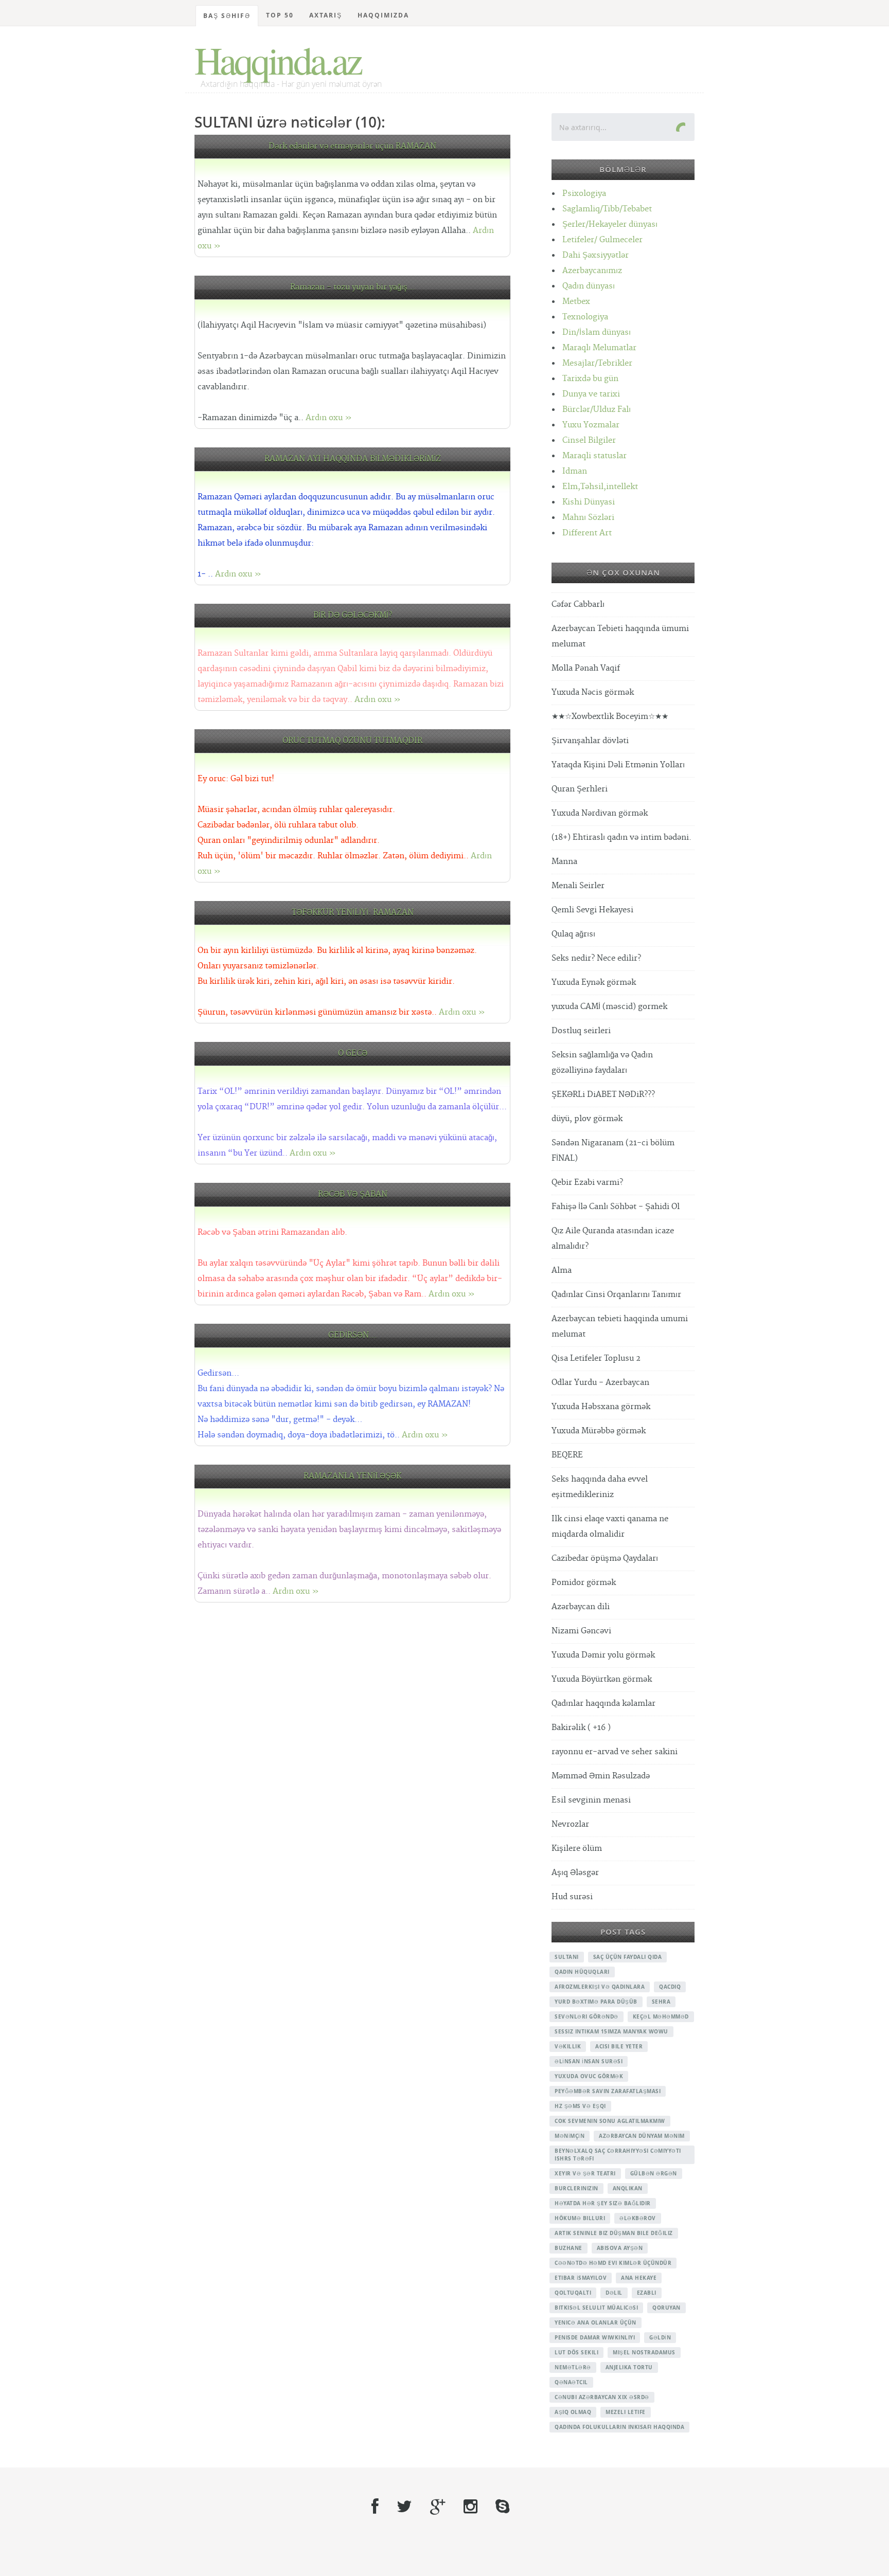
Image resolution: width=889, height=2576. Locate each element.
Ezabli (647, 2293)
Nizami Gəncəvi (581, 1631)
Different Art (587, 533)
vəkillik (568, 2046)
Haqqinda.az (278, 60)
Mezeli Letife (626, 2412)
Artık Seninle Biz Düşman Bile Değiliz (614, 2233)
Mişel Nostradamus (644, 2352)
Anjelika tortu (629, 2367)
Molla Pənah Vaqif (586, 668)
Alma (562, 1271)
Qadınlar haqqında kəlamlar (603, 1704)
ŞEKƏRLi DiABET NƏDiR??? (603, 1095)
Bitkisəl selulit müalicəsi (596, 2308)
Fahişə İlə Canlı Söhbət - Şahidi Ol (616, 1207)
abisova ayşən (620, 2248)
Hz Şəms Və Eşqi (580, 2106)
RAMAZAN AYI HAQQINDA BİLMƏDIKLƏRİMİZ (353, 459)
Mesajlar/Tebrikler (597, 363)
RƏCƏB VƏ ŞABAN (353, 1194)
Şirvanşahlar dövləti (590, 741)
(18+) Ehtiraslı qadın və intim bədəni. (621, 837)
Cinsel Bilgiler (589, 440)
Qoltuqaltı (573, 2293)
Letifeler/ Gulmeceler (602, 240)
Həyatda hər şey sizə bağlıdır (603, 2203)
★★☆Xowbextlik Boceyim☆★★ (610, 717)
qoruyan (666, 2308)
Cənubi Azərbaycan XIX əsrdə (602, 2397)
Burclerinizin (576, 2188)
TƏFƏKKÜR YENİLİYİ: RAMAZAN (353, 913)
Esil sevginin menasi (591, 1800)
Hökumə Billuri (580, 2218)
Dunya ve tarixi (591, 394)
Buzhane (568, 2248)
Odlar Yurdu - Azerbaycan (600, 1383)
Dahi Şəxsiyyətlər (595, 255)
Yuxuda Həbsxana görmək (601, 1407)
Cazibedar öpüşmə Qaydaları (605, 1559)
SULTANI (567, 1957)
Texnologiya (585, 317)
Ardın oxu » (329, 418)
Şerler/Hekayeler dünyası (610, 224)
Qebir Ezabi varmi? (587, 1183)
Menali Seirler (578, 886)
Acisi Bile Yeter (619, 2046)
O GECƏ (353, 1053)
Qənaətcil (571, 2382)
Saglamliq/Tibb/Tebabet (607, 209)
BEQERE (567, 1455)
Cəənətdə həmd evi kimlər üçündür (613, 2263)
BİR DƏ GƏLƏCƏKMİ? (353, 615)
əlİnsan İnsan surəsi (589, 2061)
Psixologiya (584, 194)
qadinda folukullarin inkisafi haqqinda (619, 2427)
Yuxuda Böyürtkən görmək (602, 1679)
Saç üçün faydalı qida (628, 1957)
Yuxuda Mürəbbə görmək (599, 1431)
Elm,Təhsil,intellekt (600, 487)
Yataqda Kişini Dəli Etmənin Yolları (618, 765)
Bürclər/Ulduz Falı (597, 410)
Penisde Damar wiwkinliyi (595, 2337)
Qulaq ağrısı (573, 934)
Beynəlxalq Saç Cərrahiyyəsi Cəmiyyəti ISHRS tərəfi (618, 2155)
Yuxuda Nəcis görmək (593, 692)
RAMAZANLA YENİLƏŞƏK (352, 1476)
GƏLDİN (660, 2337)
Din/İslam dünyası (597, 332)
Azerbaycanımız (592, 271)
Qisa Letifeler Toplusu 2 (596, 1358)
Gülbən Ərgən (654, 2173)
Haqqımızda (383, 15)
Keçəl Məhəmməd (661, 2016)
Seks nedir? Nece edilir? (596, 958)
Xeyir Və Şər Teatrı (585, 2173)
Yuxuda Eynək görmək (594, 983)
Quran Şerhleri (580, 789)
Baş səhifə (227, 16)
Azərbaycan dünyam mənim (642, 2136)
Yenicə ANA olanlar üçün (595, 2322)
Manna (564, 862)
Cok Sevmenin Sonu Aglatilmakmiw (610, 2121)
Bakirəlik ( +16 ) (581, 1728)
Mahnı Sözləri (588, 518)
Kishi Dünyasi (589, 502)
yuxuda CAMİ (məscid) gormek (609, 1007)
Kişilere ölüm (577, 1849)
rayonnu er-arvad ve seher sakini (615, 1752)
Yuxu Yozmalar (591, 425)
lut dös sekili (576, 2352)
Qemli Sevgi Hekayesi (592, 910)
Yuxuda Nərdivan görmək (600, 813)
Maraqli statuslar (594, 456)
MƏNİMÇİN (570, 2136)
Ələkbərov (638, 2218)
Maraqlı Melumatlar (599, 348)
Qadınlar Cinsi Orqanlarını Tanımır (616, 1295)
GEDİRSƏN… (353, 1335)
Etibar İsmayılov (581, 2278)
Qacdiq (670, 1987)
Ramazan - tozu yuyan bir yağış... (353, 287)
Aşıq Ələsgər (575, 1873)
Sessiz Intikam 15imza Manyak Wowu (611, 2031)
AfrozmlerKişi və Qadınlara (600, 1987)
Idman (575, 471)
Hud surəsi (572, 1897)
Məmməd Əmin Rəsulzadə (601, 1776)
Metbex (576, 302)
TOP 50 (280, 15)
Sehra (661, 2002)
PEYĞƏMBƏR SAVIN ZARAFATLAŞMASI (608, 2091)
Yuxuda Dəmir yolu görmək (603, 1655)
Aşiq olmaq (573, 2412)
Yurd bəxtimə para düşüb (596, 2002)
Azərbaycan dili (581, 1607)
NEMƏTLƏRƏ (573, 2367)
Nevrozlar (570, 1824)
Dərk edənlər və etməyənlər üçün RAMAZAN (352, 146)
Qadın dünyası (589, 286)
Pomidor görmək (584, 1583)
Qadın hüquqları (582, 1972)
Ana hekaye (639, 2278)
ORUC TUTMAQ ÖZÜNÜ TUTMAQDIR (352, 741)
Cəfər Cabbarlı (578, 605)
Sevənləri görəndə (586, 2016)
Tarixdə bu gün (590, 379)
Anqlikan (628, 2188)
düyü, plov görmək (587, 1119)
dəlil (614, 2293)
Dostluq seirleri (581, 1031)
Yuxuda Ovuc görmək (589, 2076)
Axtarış (326, 15)
